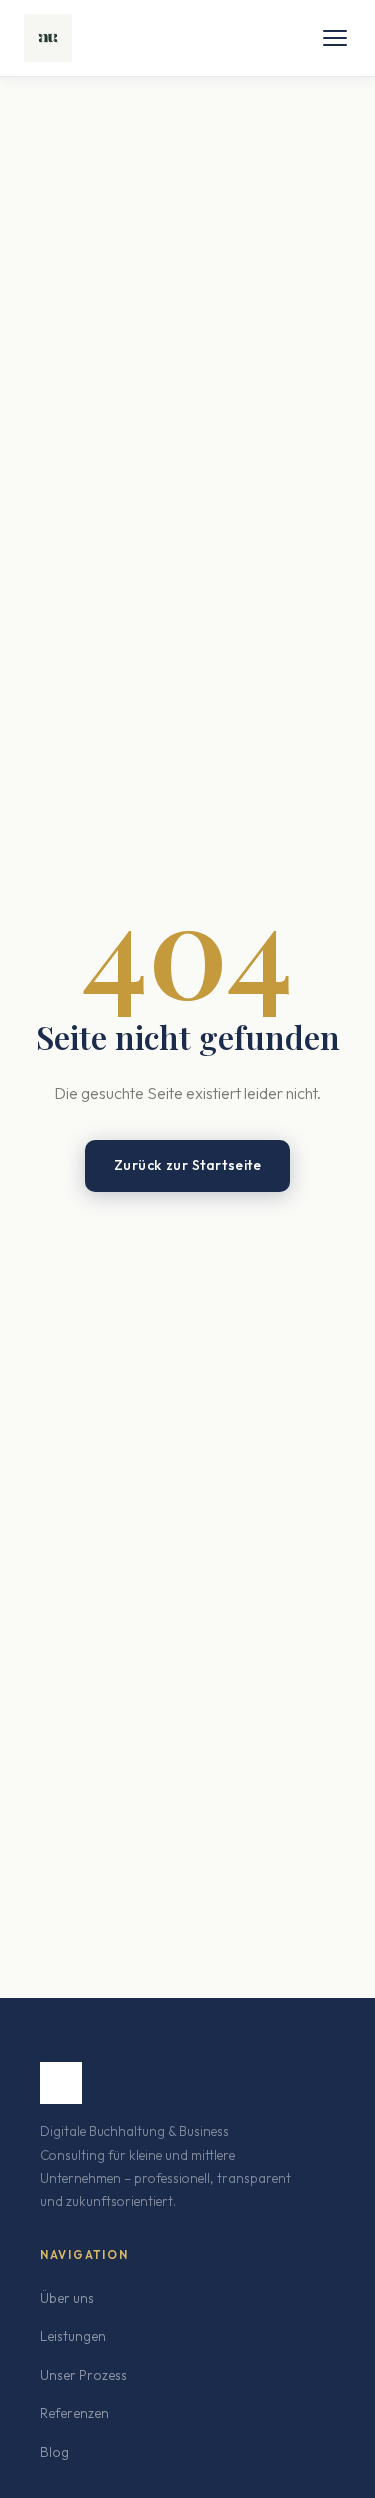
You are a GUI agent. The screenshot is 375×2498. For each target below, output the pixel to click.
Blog (54, 2452)
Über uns (67, 2298)
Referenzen (74, 2413)
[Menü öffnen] (335, 38)
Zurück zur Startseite (188, 1165)
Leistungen (73, 2336)
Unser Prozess (83, 2375)
